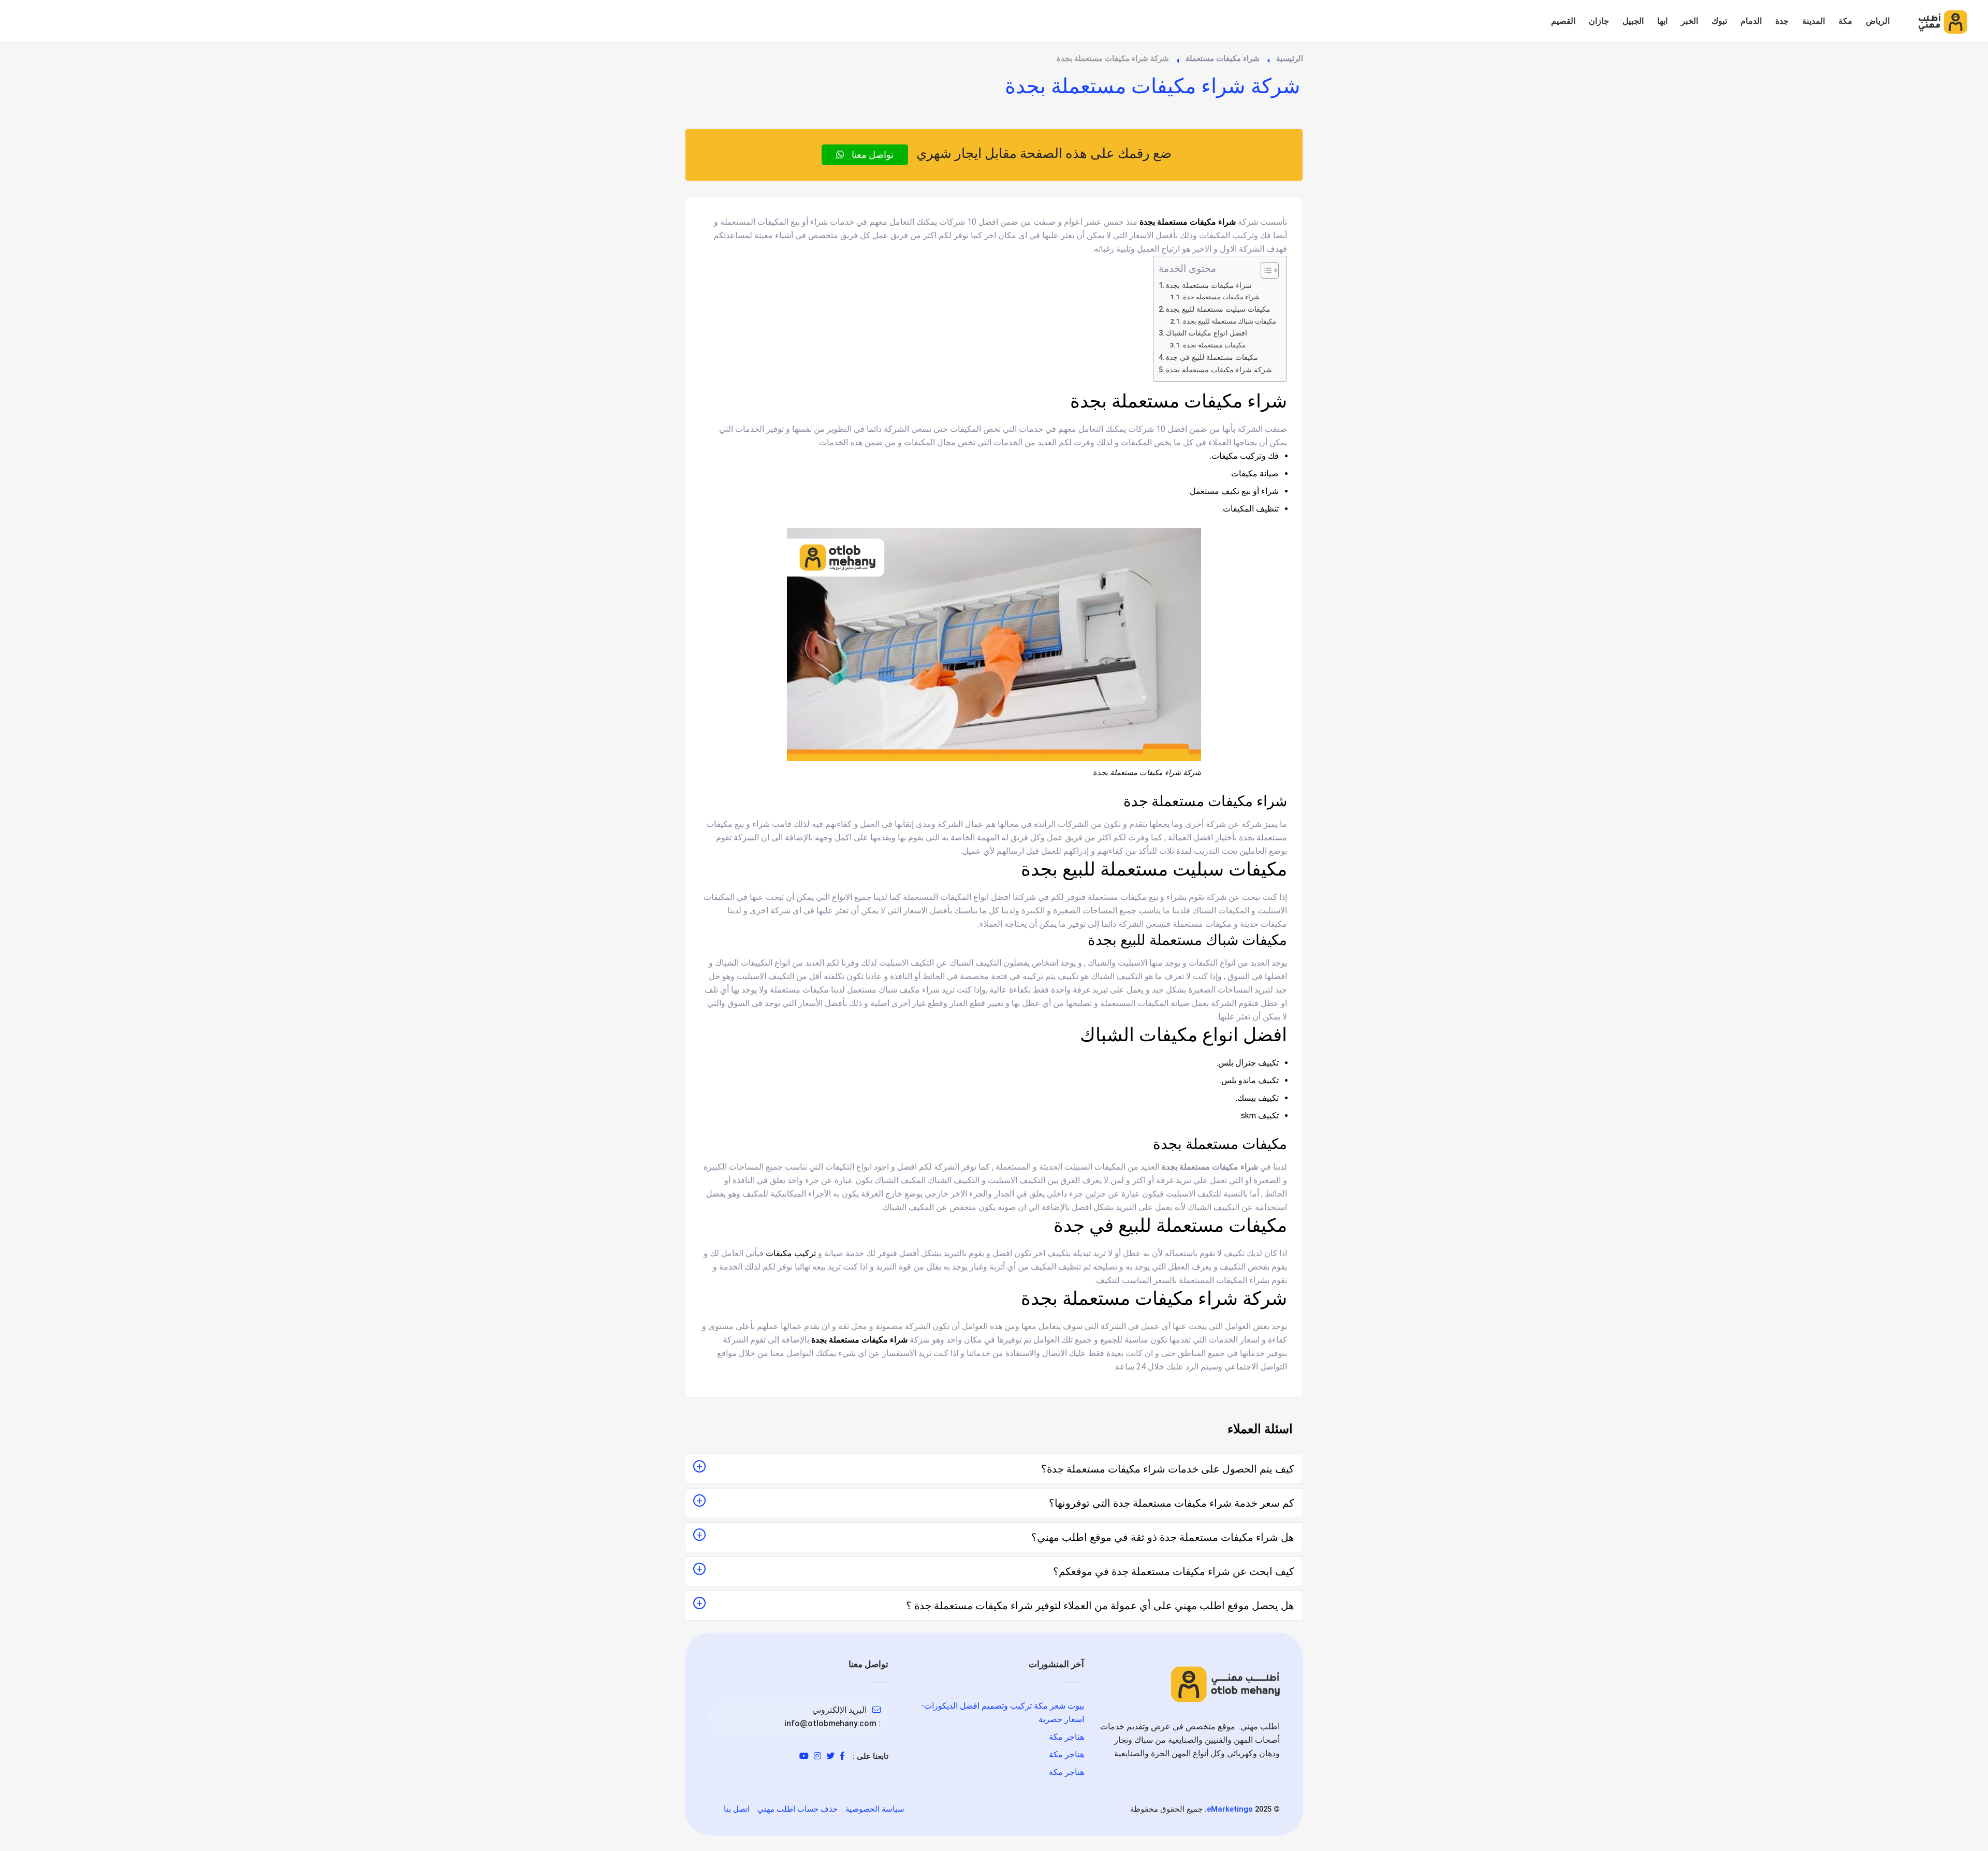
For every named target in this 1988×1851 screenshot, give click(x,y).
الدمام (1751, 21)
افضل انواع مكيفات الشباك (1207, 333)
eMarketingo (1230, 1809)
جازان (1599, 21)
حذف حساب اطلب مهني (798, 1809)
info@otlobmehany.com (830, 1723)
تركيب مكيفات (791, 1253)
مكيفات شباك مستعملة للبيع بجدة (1230, 321)
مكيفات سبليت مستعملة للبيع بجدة (1218, 309)
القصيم (1563, 21)
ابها (1662, 21)
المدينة (1814, 21)
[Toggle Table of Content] (1265, 270)
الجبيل (1633, 21)
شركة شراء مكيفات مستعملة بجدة (1219, 370)
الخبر (1690, 21)
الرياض (1878, 21)
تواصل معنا (872, 155)
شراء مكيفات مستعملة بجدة (1209, 286)
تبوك (1719, 21)
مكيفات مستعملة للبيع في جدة (1212, 358)
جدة (1782, 21)
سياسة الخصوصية (875, 1809)
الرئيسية (1290, 59)
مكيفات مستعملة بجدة (1214, 345)
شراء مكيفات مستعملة (1223, 59)
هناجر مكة (1066, 1737)
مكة (1845, 21)
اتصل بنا (737, 1809)
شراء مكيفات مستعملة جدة (1221, 297)
